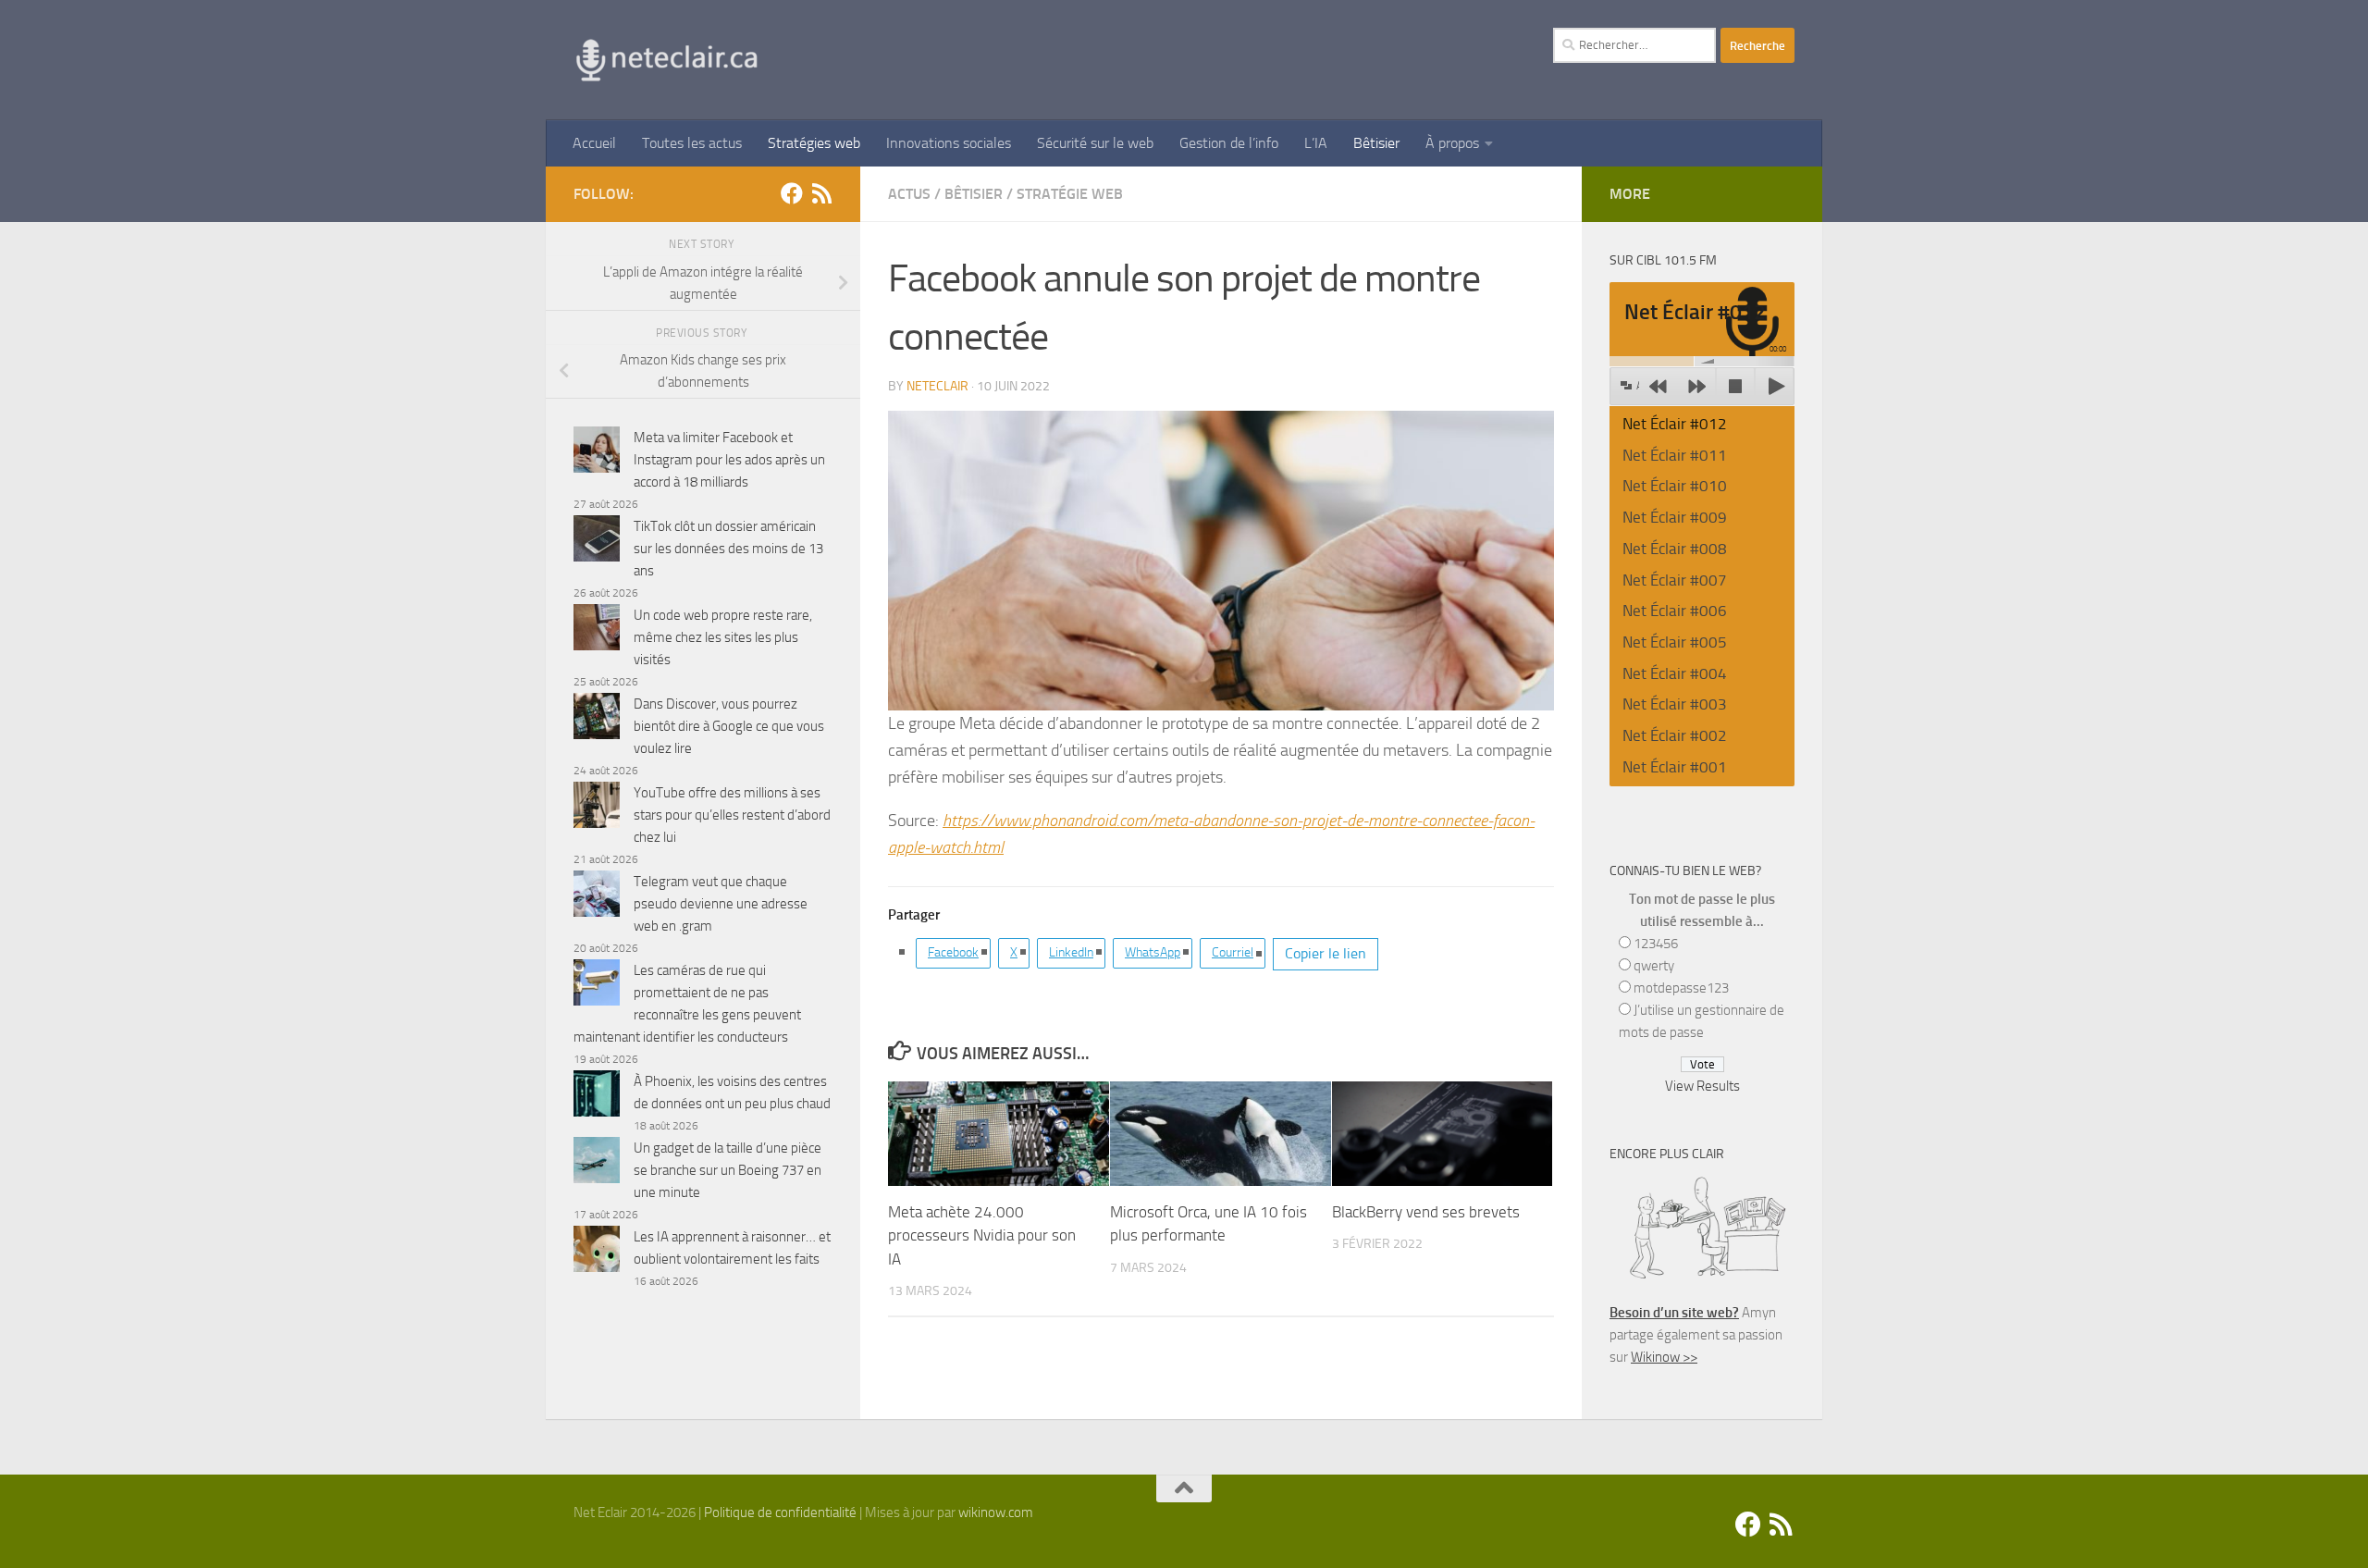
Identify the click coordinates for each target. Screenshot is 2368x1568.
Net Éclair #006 (1675, 611)
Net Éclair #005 (1675, 642)
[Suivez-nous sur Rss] (821, 193)
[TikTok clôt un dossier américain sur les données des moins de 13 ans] (597, 542)
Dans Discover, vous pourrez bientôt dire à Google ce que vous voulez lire (729, 726)
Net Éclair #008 (1675, 549)
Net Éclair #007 (1675, 580)
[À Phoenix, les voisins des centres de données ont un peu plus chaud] (597, 1097)
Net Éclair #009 (1675, 517)
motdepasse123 (1681, 988)
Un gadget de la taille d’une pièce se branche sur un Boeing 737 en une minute (728, 1170)
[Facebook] (792, 193)
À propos (1452, 143)
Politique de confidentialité (780, 1512)
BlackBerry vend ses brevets (1426, 1212)
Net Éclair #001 (1675, 767)
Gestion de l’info (1229, 143)
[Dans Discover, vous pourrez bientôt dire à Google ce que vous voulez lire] (597, 719)
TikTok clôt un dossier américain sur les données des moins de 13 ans (728, 549)
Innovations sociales (949, 143)
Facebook (953, 952)
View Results (1702, 1086)
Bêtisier (1376, 143)
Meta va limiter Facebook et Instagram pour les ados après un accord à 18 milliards (729, 460)
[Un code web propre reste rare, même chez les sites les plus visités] (597, 630)
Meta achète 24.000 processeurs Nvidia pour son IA (982, 1235)
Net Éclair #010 (1675, 486)
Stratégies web (814, 143)
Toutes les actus (692, 143)
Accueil (594, 143)
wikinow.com (996, 1512)
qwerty (1654, 966)
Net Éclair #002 (1675, 735)
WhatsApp (1153, 952)
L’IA (1316, 143)
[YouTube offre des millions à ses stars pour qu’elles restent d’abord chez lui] (597, 808)
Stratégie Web (1070, 194)
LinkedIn (1071, 952)
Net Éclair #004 (1675, 673)
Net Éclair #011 (1675, 455)
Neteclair (937, 386)
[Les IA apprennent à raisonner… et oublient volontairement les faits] (597, 1252)
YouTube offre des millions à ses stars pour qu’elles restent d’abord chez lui (732, 815)
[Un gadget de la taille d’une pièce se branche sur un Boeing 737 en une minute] (597, 1163)
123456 (1656, 944)
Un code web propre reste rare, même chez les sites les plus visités (723, 637)
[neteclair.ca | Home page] (666, 60)
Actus (909, 194)
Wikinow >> (1664, 1357)
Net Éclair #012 (1675, 424)
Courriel (1233, 952)
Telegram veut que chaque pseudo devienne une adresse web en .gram (721, 904)
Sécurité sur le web (1095, 143)
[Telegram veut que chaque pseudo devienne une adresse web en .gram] (597, 897)
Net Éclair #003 (1675, 704)
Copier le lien (1326, 953)
